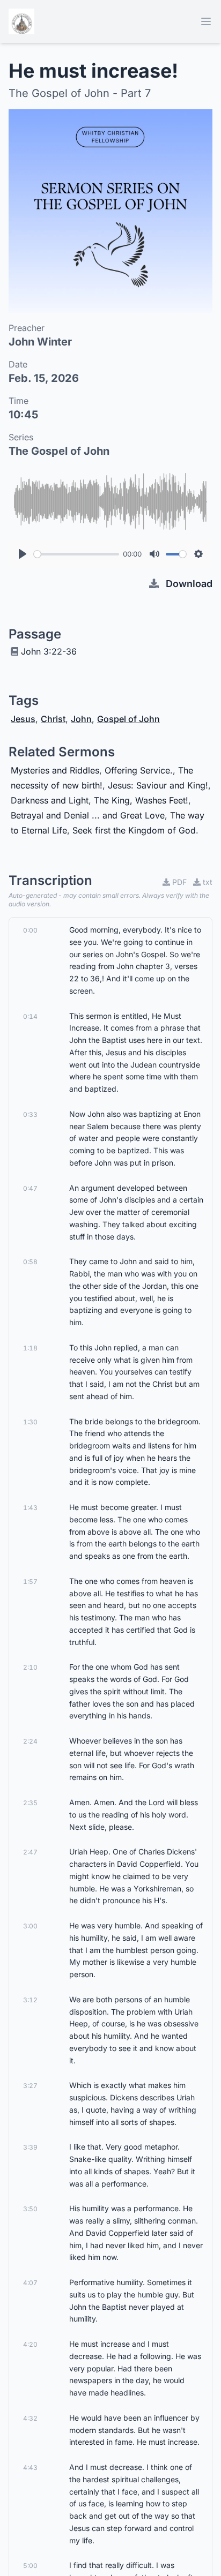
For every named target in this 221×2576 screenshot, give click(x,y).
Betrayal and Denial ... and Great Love (88, 815)
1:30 (30, 1422)
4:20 (30, 2344)
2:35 (30, 1803)
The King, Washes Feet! (141, 800)
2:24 (30, 1741)
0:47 (30, 1188)
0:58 (30, 1262)
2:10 (30, 1667)
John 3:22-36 (49, 651)
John (81, 719)
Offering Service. (139, 770)
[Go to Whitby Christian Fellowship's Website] (21, 21)
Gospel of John (128, 719)
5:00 (30, 2566)
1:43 (30, 1508)
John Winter (40, 342)
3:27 (30, 2086)
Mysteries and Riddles (55, 770)
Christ (53, 719)
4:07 (30, 2283)
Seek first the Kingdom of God (134, 830)
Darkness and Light (50, 800)
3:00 (30, 1926)
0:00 (30, 930)
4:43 (30, 2468)
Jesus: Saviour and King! (158, 785)
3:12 (30, 2000)
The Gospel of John (59, 451)
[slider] (76, 554)
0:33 (30, 1114)
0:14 (30, 1016)
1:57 (30, 1582)
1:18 (30, 1348)
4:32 (30, 2418)
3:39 (30, 2147)
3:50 (30, 2209)
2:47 (30, 1852)
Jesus (23, 719)
